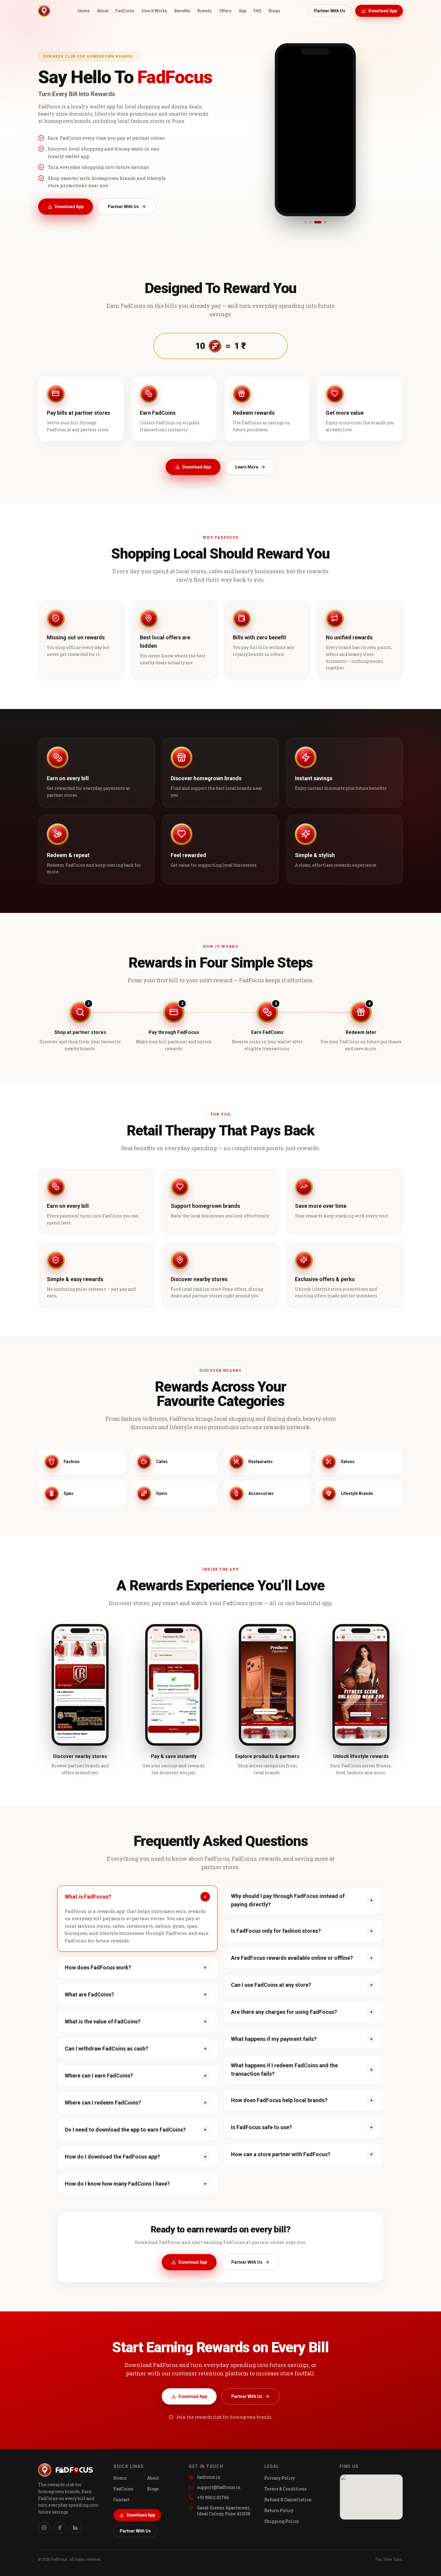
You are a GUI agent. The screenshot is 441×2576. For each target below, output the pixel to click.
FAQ (257, 11)
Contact (121, 2500)
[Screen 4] (322, 222)
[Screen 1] (306, 222)
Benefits (182, 11)
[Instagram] (44, 2528)
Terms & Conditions (285, 2489)
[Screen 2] (310, 222)
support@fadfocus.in (219, 2487)
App (243, 11)
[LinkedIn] (75, 2528)
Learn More (247, 467)
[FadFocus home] (44, 11)
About (103, 11)
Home (84, 11)
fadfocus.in (209, 2477)
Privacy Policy (280, 2478)
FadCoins (125, 11)
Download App (383, 11)
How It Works (154, 11)
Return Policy (279, 2510)
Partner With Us (330, 11)
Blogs (274, 11)
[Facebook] (60, 2528)
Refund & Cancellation (288, 2500)
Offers (225, 11)
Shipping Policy (282, 2521)
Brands (205, 11)
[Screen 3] (315, 222)
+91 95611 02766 (213, 2497)
